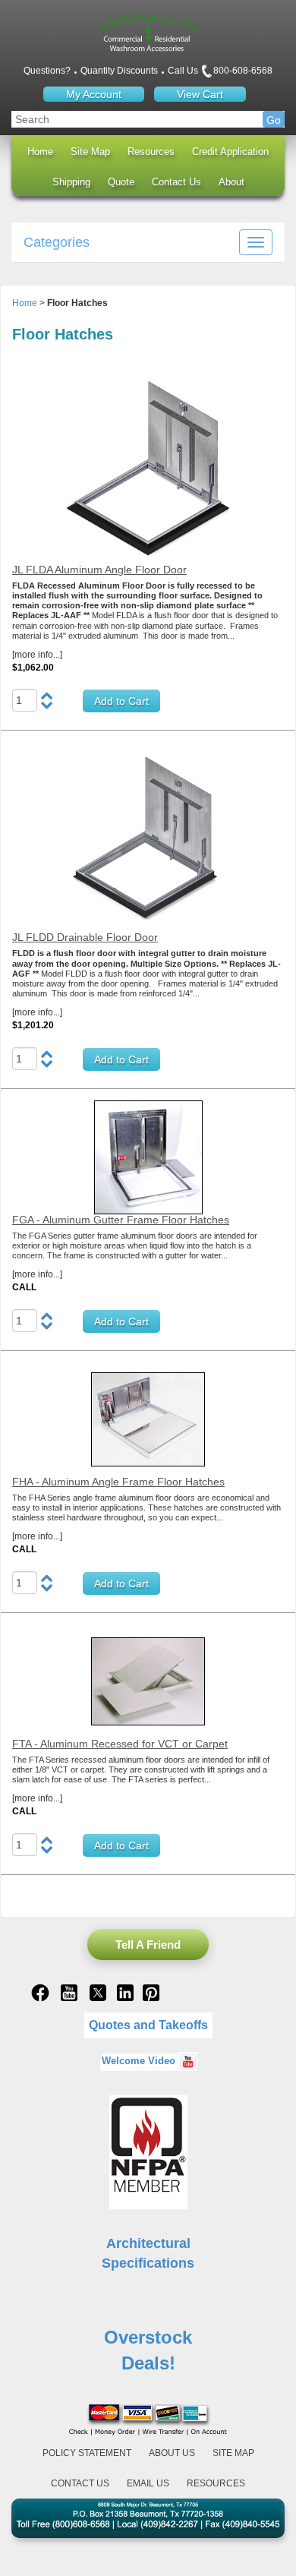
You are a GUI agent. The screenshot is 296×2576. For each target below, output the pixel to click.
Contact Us (176, 182)
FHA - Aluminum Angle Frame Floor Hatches (118, 1482)
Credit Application (230, 152)
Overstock (148, 2337)
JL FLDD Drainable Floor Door (85, 937)
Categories (57, 242)
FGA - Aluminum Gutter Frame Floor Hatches (121, 1220)
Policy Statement (87, 2453)
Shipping (71, 182)
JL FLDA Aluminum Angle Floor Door (99, 570)
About (231, 182)
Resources (151, 152)
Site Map (90, 152)
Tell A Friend (148, 1945)
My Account (94, 94)
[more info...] (37, 655)
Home (40, 152)
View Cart (200, 94)
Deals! (148, 2363)
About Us (172, 2453)
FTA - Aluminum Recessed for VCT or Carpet (120, 1744)
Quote (121, 182)
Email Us (148, 2483)
